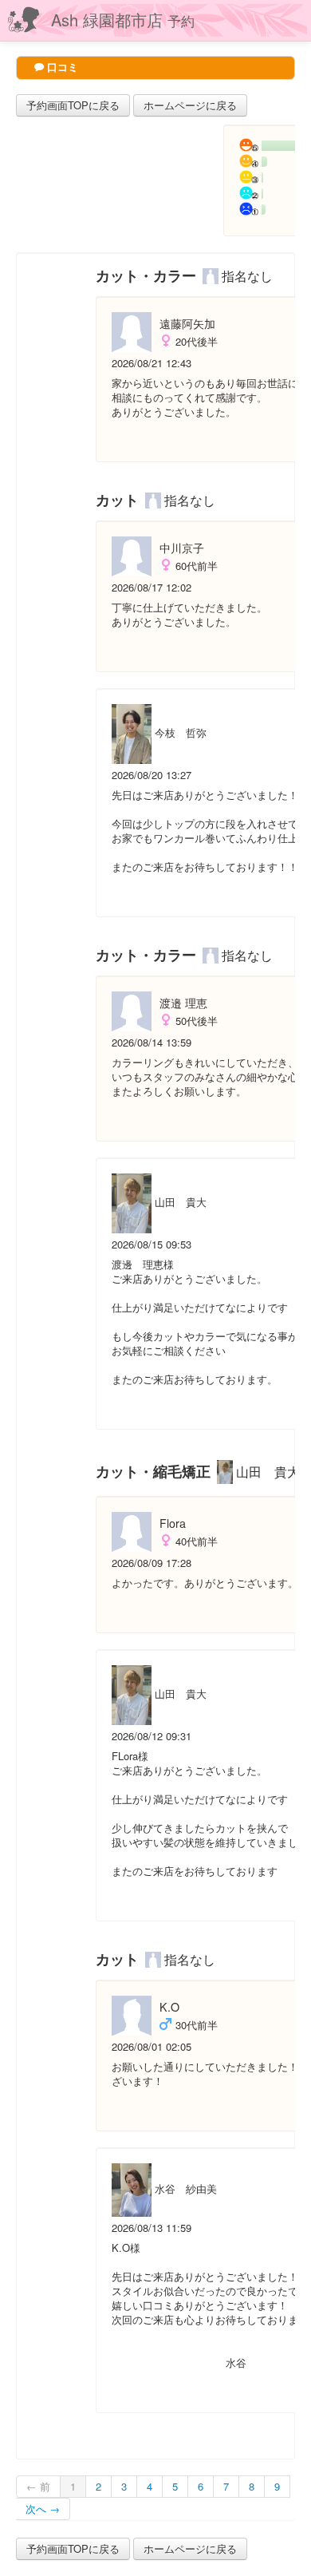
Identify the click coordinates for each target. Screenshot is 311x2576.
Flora (173, 1523)
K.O (169, 2007)
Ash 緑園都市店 (123, 20)
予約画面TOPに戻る (73, 105)
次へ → (43, 2509)
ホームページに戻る (190, 105)
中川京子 (182, 548)
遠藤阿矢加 (187, 323)
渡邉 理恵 (183, 1003)
